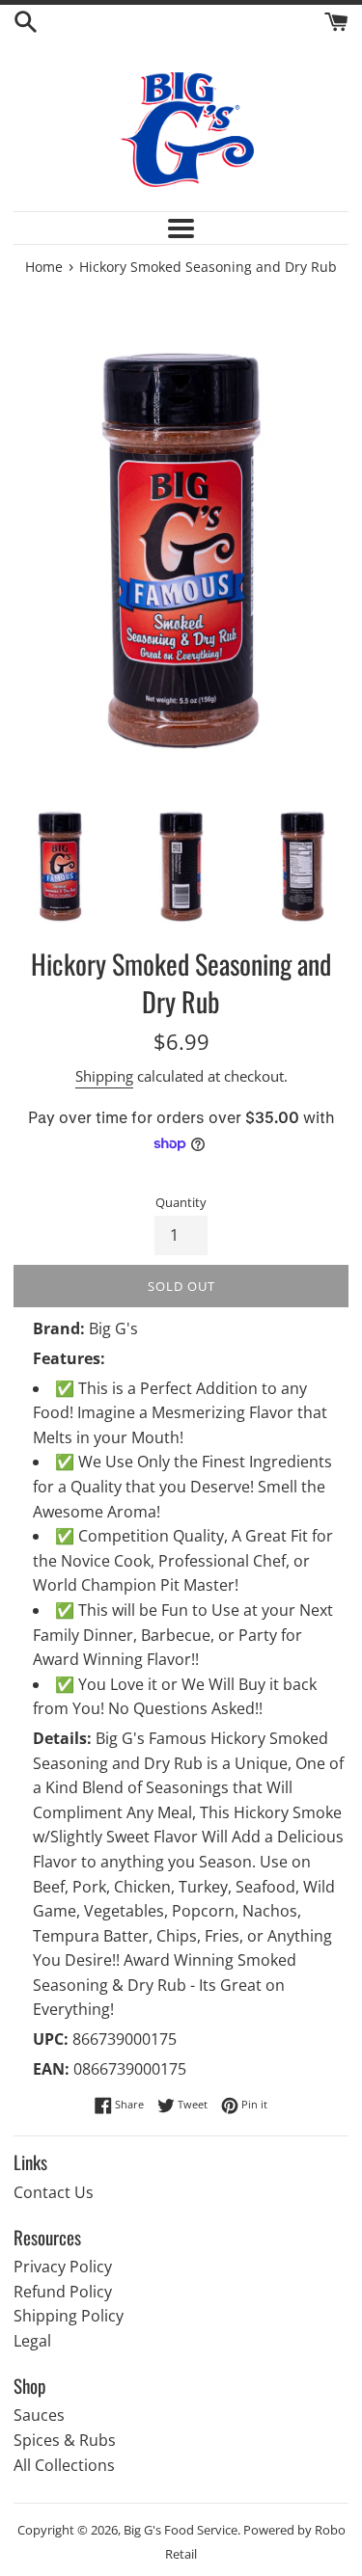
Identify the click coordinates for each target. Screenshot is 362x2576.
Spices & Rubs (65, 2440)
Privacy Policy (63, 2267)
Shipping (104, 1076)
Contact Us (54, 2192)
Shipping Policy (69, 2316)
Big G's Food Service (181, 2530)
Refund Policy (63, 2292)
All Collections (64, 2465)
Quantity (181, 1202)
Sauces (39, 2415)
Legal (32, 2341)
